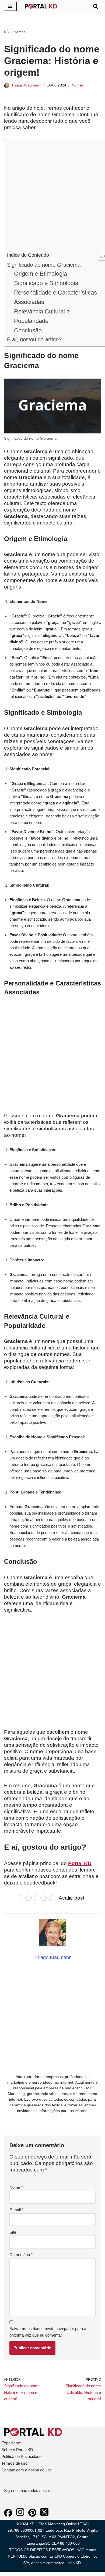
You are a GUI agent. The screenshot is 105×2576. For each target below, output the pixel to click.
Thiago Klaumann (26, 85)
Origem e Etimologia (41, 274)
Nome (16, 2187)
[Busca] (96, 6)
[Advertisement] (52, 197)
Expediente (11, 2443)
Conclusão (28, 330)
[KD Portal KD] (41, 6)
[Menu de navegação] (10, 6)
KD (7, 32)
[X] (44, 2515)
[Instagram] (20, 2515)
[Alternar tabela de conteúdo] (99, 256)
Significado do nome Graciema (44, 265)
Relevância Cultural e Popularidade (42, 316)
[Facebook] (8, 2515)
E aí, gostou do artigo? (34, 339)
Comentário (21, 2255)
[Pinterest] (32, 2515)
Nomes (20, 32)
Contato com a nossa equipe (27, 2470)
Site (13, 2232)
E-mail (16, 2210)
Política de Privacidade (21, 2456)
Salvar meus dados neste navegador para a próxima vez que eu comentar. (48, 2332)
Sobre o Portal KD (17, 2450)
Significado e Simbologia (46, 283)
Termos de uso (14, 2463)
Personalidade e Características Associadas (55, 297)
